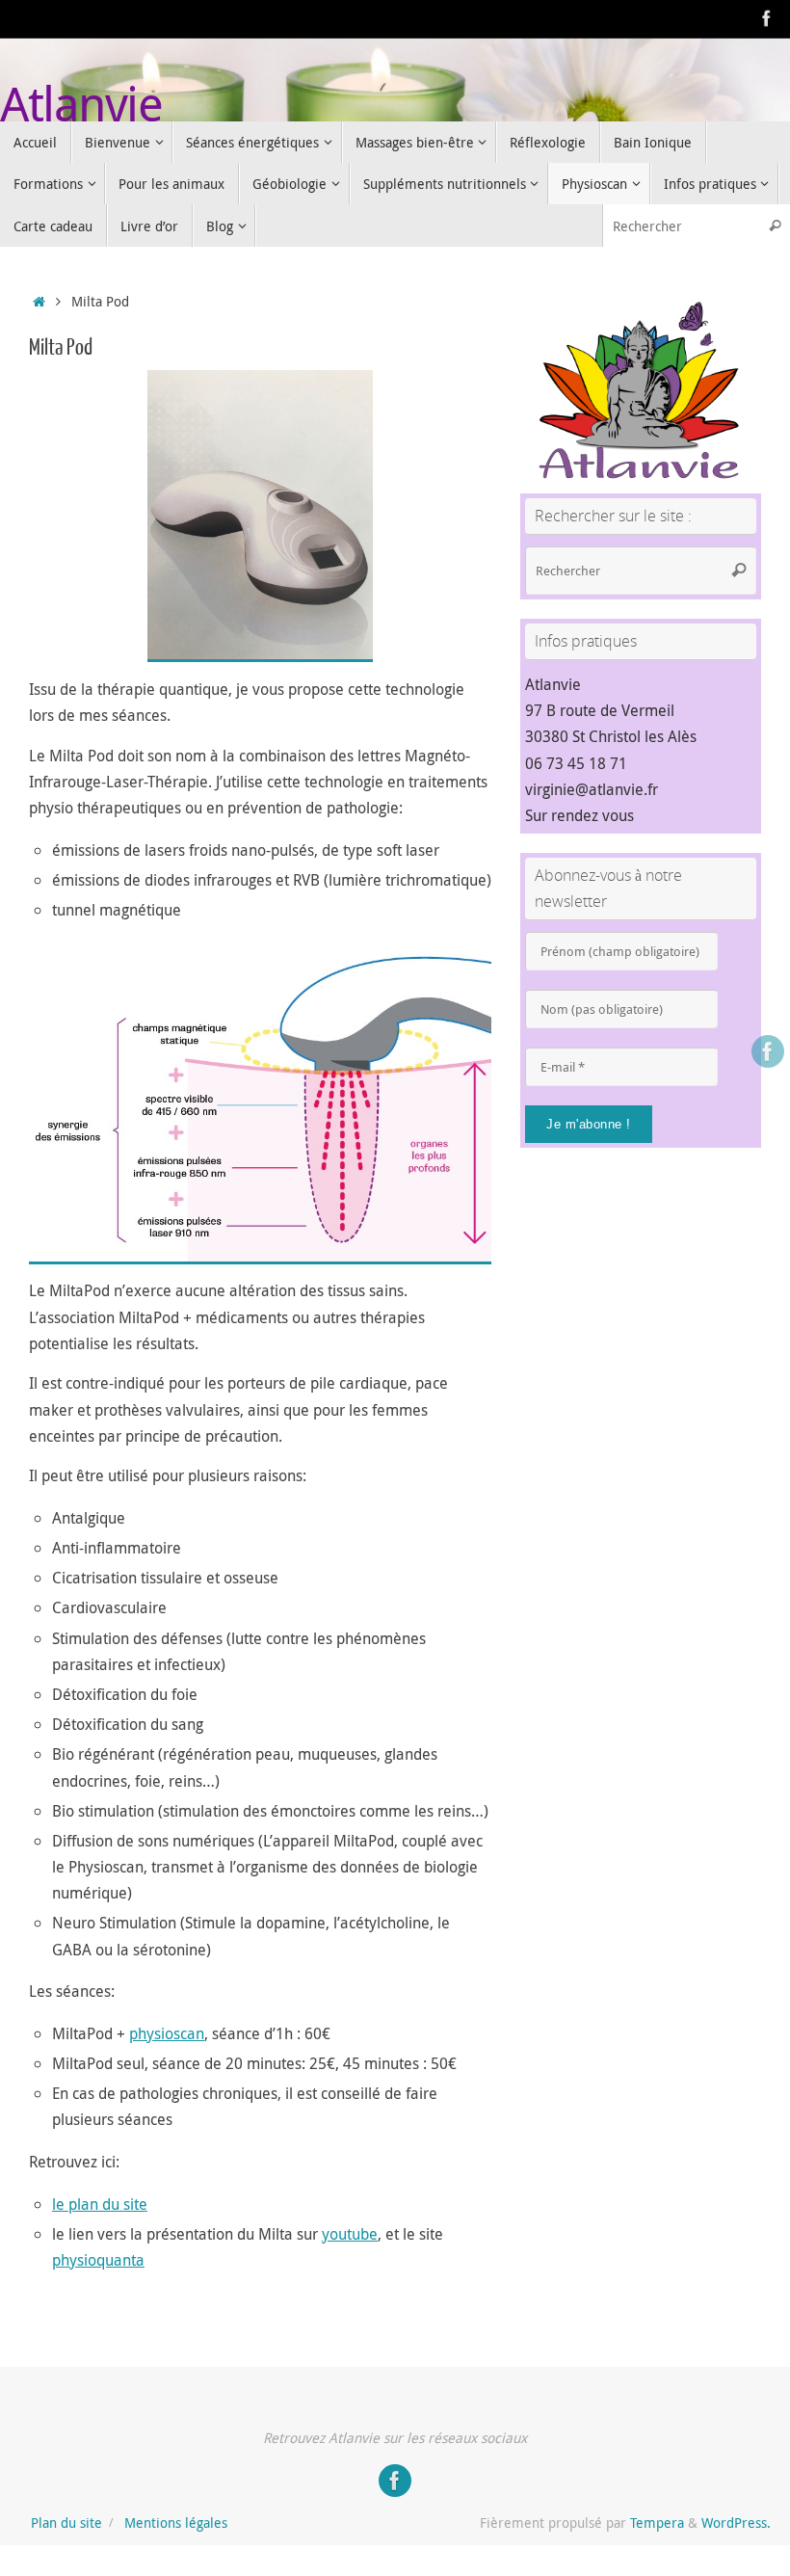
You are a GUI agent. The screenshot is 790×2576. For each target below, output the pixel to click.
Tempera (657, 2523)
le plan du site (100, 2204)
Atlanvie (81, 104)
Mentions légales (176, 2523)
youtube (350, 2234)
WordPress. (736, 2523)
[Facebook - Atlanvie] (767, 18)
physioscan (167, 2033)
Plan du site (66, 2523)
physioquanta (98, 2260)
